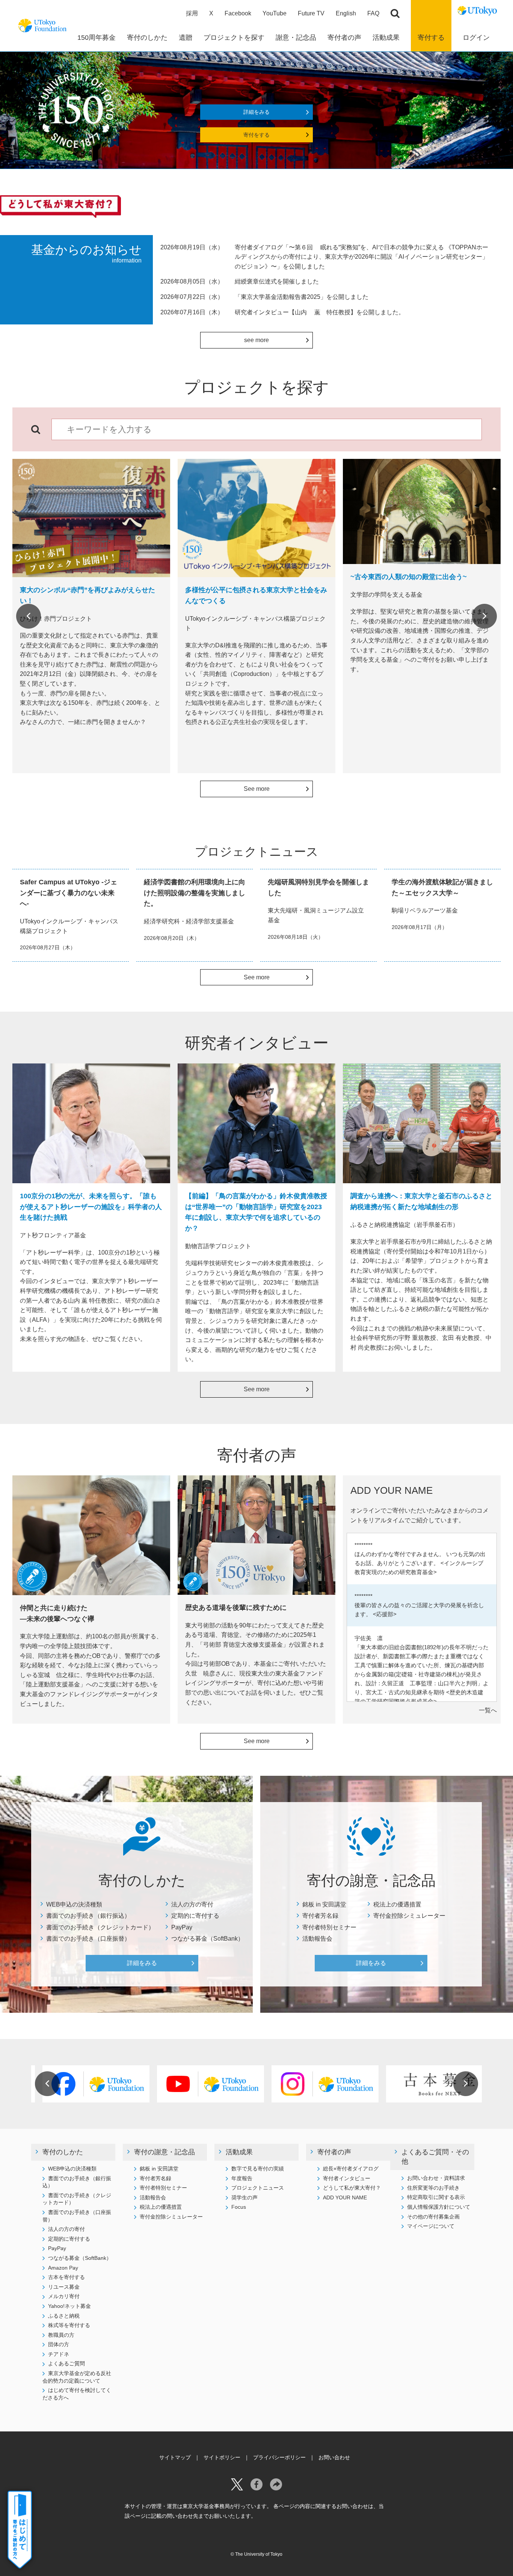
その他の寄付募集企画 (433, 2217)
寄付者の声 (334, 2152)
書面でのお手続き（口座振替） (88, 1939)
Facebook (238, 13)
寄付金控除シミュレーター (409, 1916)
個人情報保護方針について (439, 2207)
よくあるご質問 (66, 2363)
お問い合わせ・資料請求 (436, 2178)
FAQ (373, 13)
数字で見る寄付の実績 (258, 2169)
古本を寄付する (66, 2277)
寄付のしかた (63, 2152)
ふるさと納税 (64, 2316)
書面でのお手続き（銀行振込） (88, 1916)
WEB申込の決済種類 (74, 1904)
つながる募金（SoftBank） (207, 1939)
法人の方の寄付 (192, 1904)
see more (256, 340)
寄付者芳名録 (320, 1916)
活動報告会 (317, 1939)
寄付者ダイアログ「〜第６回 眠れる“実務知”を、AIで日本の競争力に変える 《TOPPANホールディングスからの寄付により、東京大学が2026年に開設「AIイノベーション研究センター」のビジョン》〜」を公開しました (361, 257)
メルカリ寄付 (64, 2296)
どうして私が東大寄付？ (352, 2188)
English (346, 13)
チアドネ (59, 2354)
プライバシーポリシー (279, 2457)
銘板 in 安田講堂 (324, 1904)
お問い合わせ (334, 2457)
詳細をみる (256, 112)
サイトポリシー (222, 2457)
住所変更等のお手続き (433, 2188)
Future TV (311, 13)
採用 (192, 13)
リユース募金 (64, 2287)
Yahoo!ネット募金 (69, 2306)
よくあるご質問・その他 (435, 2157)
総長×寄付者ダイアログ (351, 2169)
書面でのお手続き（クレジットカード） (100, 1927)
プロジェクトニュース (258, 2188)
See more (257, 789)
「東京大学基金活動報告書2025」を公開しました (302, 297)
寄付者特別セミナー (329, 1927)
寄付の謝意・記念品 (164, 2152)
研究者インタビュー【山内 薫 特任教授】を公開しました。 (320, 312)
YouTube (275, 13)
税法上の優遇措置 (397, 1904)
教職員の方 (61, 2335)
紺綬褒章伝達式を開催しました (277, 281)
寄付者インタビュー (347, 2178)
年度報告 (242, 2178)
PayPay (182, 1927)
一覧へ (488, 1710)
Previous (29, 616)
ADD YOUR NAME (345, 2197)
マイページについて (431, 2226)
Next (484, 616)
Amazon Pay (63, 2268)
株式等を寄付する (69, 2325)
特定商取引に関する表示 (436, 2197)
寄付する (431, 38)
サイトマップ (175, 2457)
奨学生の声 (244, 2197)
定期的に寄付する (195, 1916)
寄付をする (256, 135)
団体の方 (59, 2344)
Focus (239, 2207)
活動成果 (239, 2152)
